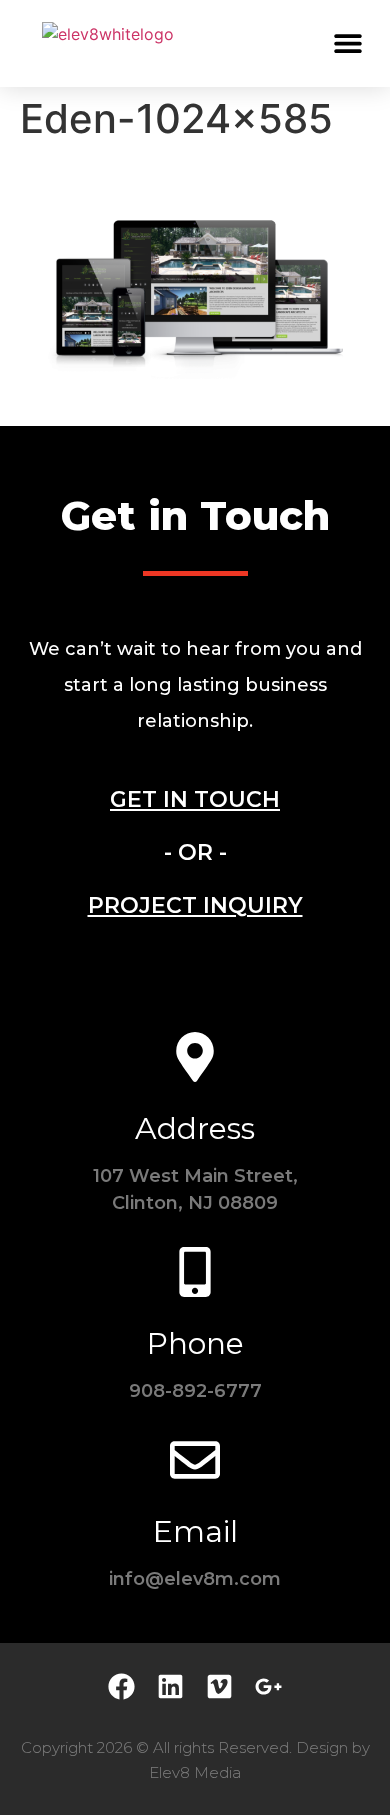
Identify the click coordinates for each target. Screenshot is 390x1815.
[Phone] (195, 1272)
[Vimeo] (219, 1686)
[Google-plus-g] (268, 1686)
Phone (195, 1343)
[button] (347, 42)
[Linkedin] (170, 1686)
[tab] (195, 799)
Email (195, 1531)
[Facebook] (121, 1686)
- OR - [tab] (195, 852)
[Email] (195, 1460)
